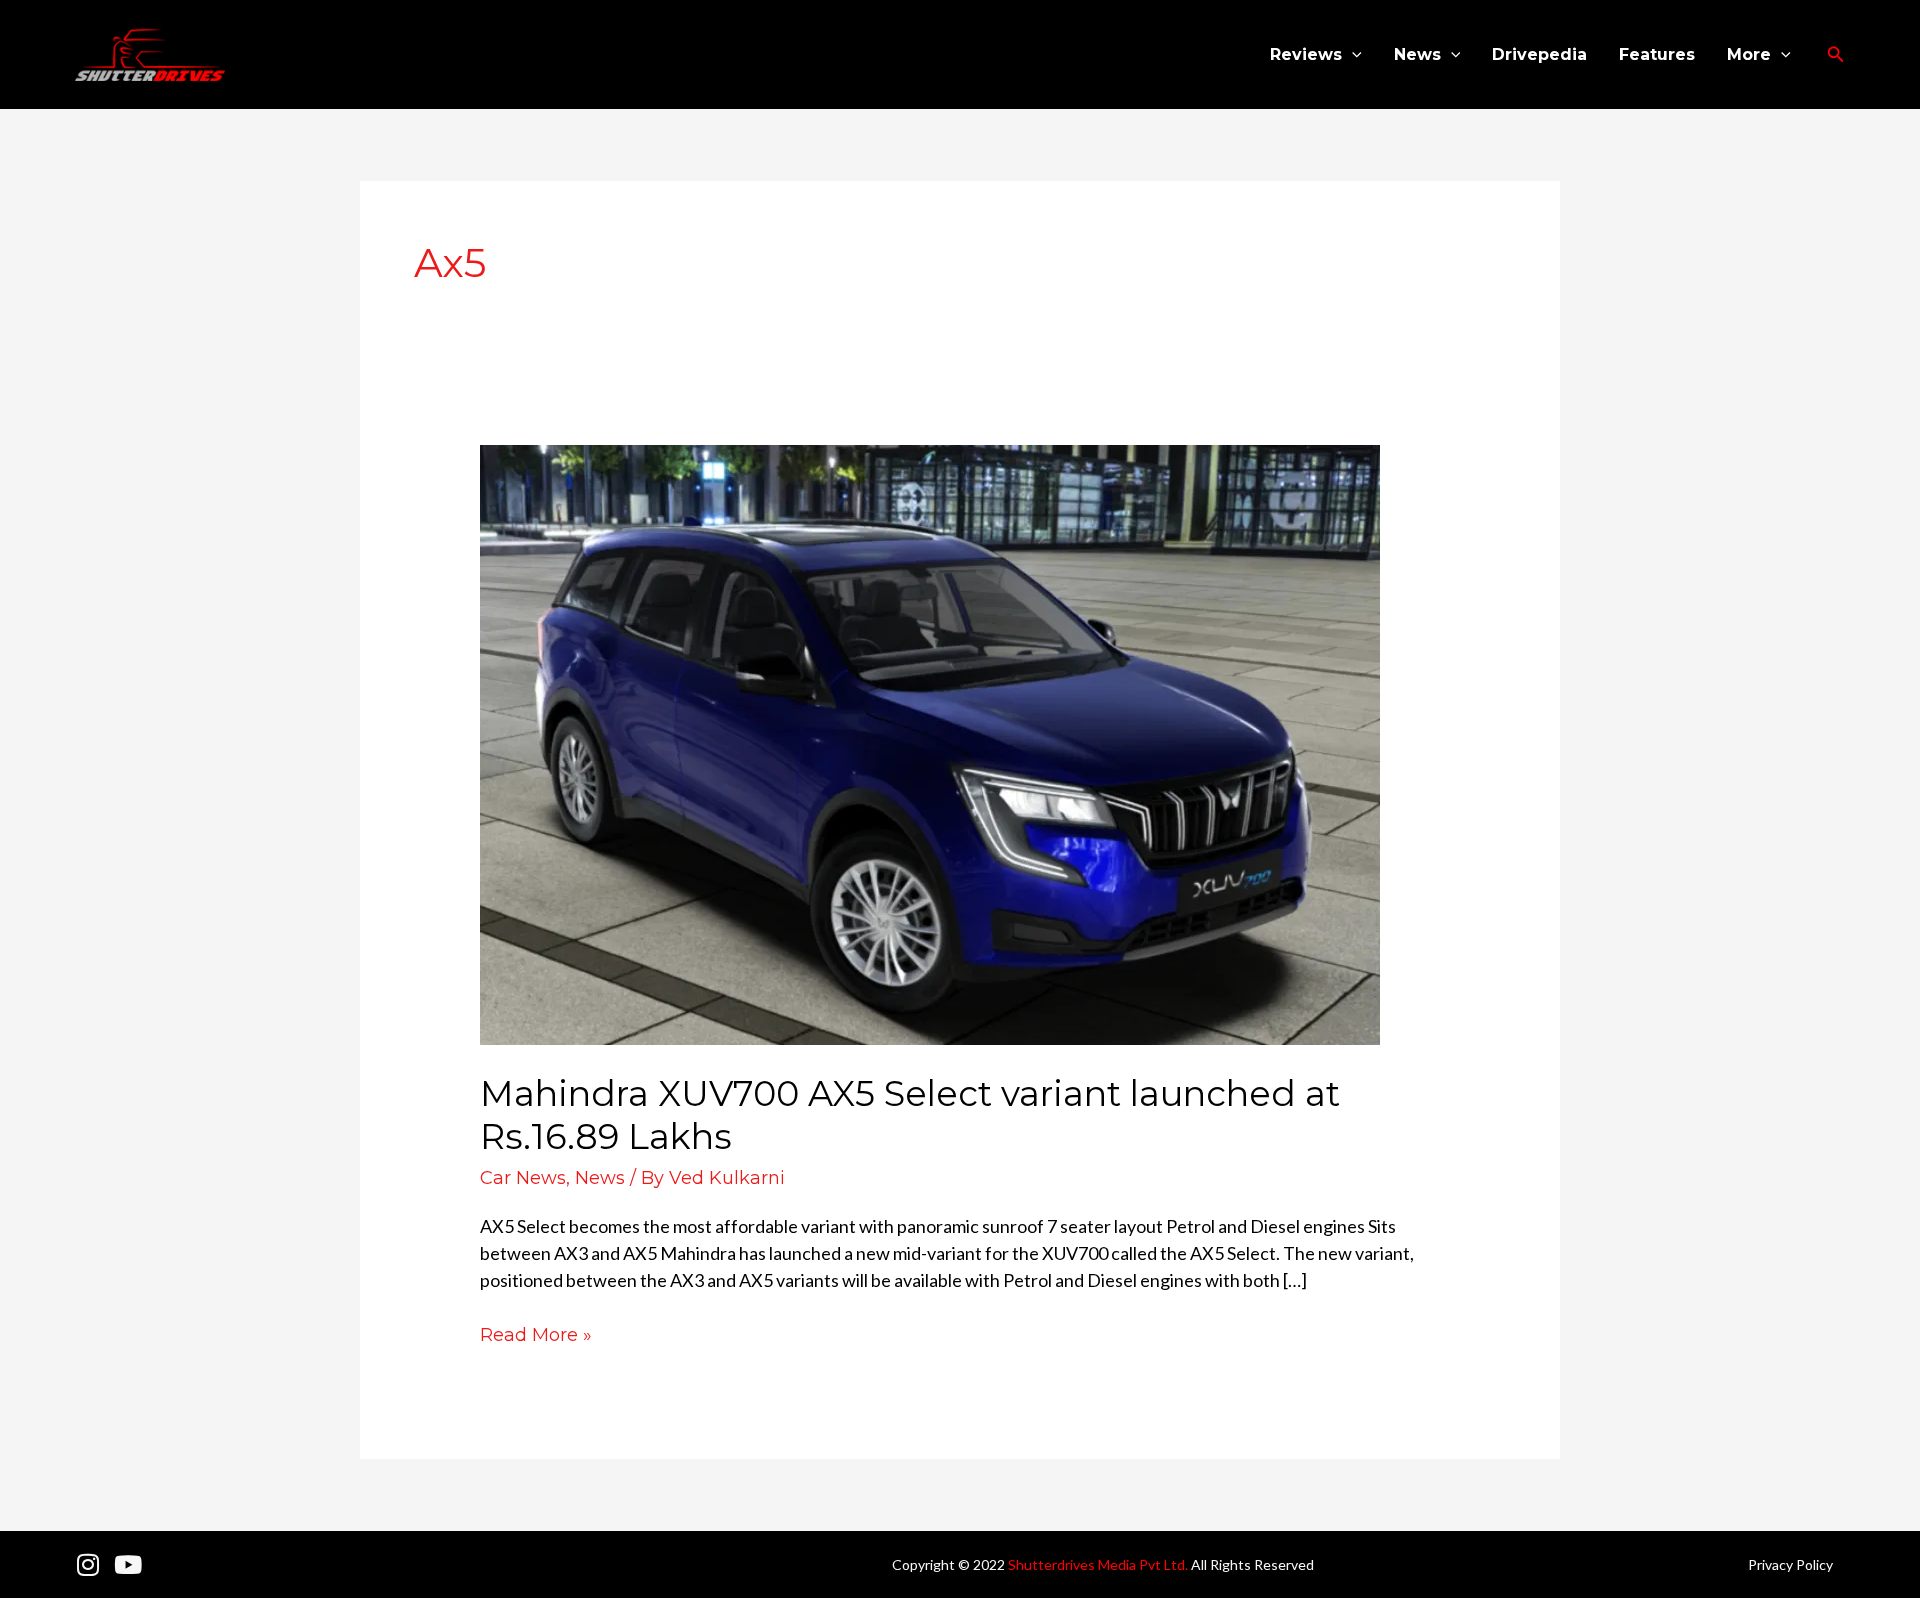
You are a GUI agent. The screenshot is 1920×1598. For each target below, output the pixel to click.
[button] (1352, 55)
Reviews (1306, 54)
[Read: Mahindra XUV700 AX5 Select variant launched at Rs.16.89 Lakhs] (930, 743)
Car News (523, 1178)
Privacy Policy (1790, 1564)
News (1417, 54)
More (1749, 54)
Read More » (536, 1334)
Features (1657, 54)
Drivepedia (1539, 54)
